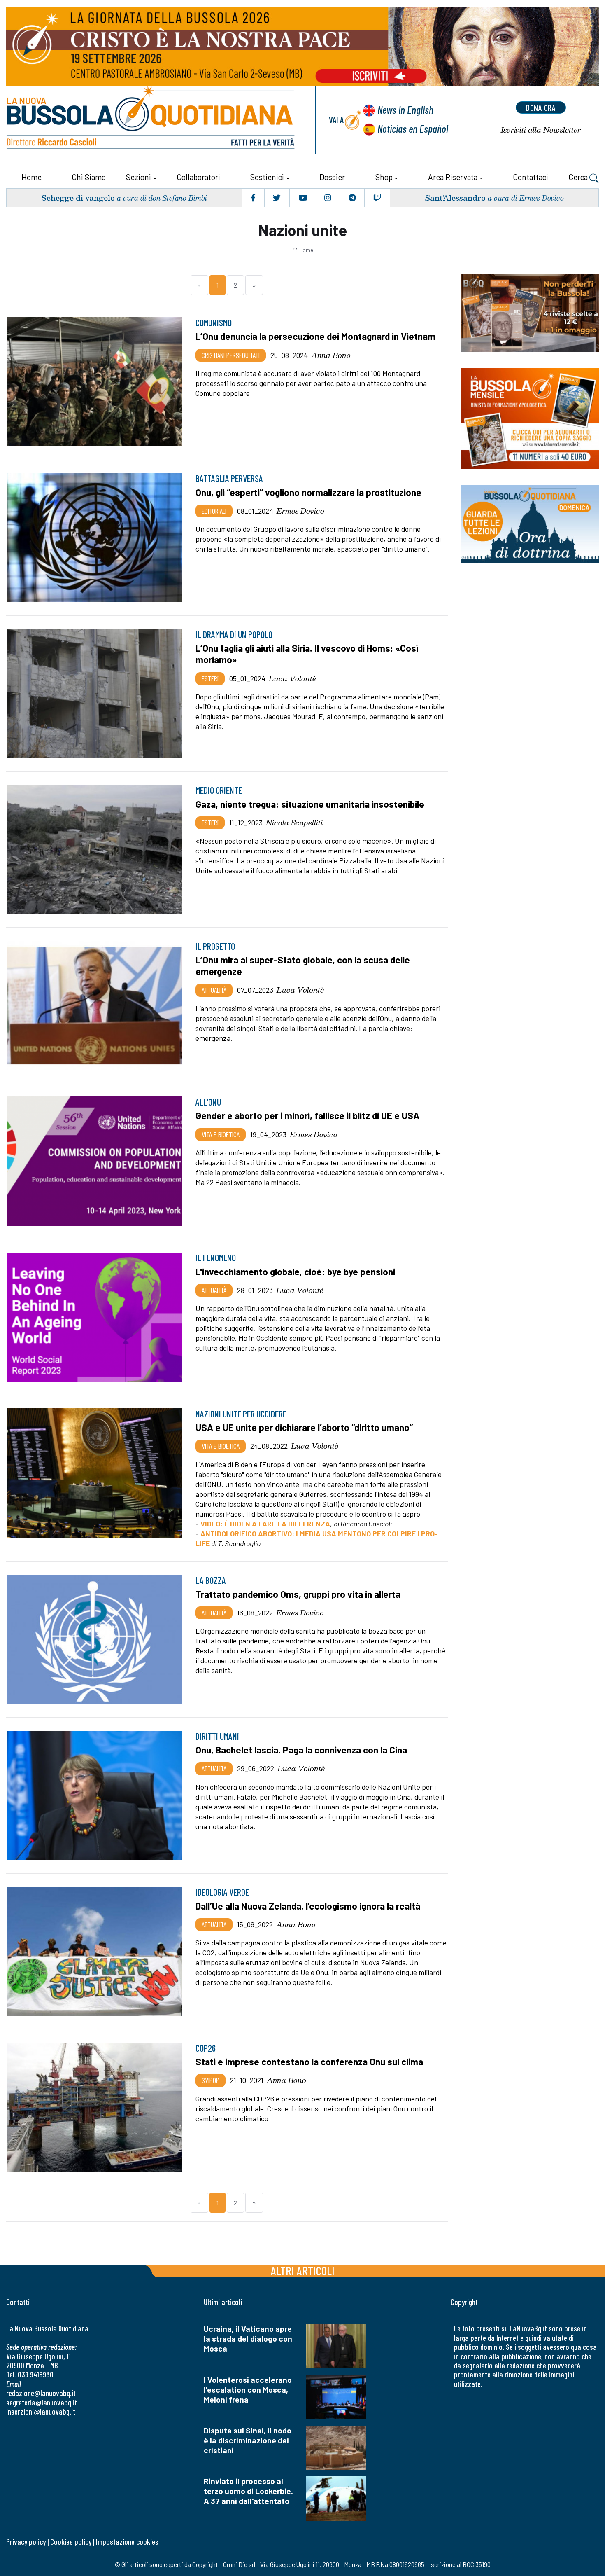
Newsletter (541, 130)
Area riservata (453, 177)
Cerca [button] (579, 177)
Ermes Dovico (300, 511)
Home (31, 177)
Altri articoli (303, 2271)
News (405, 109)
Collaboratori (198, 177)
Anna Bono (331, 355)
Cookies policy (71, 2542)
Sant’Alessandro (455, 198)
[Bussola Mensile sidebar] (530, 418)
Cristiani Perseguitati (231, 355)
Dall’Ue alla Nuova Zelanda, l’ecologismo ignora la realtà (308, 1906)
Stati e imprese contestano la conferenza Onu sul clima (309, 2062)
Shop (384, 177)
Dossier (332, 177)
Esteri (210, 678)
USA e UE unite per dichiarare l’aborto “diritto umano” (304, 1427)
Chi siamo (89, 177)
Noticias (413, 128)
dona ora (541, 108)
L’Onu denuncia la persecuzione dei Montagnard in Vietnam (315, 336)
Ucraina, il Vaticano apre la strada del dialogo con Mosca (248, 2339)
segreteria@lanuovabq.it (42, 2402)
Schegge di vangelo (78, 198)
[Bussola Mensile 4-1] (530, 313)
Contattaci (531, 177)
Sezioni (138, 177)
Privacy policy (26, 2542)
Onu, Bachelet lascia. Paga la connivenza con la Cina (301, 1750)
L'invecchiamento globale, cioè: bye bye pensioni (295, 1272)
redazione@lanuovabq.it (41, 2393)
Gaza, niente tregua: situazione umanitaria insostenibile (310, 804)
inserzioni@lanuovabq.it (41, 2411)
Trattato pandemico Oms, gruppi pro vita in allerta (298, 1594)
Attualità (214, 990)
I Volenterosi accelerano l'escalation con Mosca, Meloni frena (248, 2390)
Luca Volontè (292, 678)
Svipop (211, 2080)
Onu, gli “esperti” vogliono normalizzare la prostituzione (308, 492)
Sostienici (267, 177)
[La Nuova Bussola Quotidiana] (151, 120)
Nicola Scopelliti (294, 823)
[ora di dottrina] (530, 524)
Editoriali (214, 511)
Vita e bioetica (221, 1134)
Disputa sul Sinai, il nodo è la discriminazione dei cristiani (248, 2440)
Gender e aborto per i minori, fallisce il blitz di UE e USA (307, 1115)
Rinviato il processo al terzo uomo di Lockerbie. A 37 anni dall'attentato (248, 2491)
